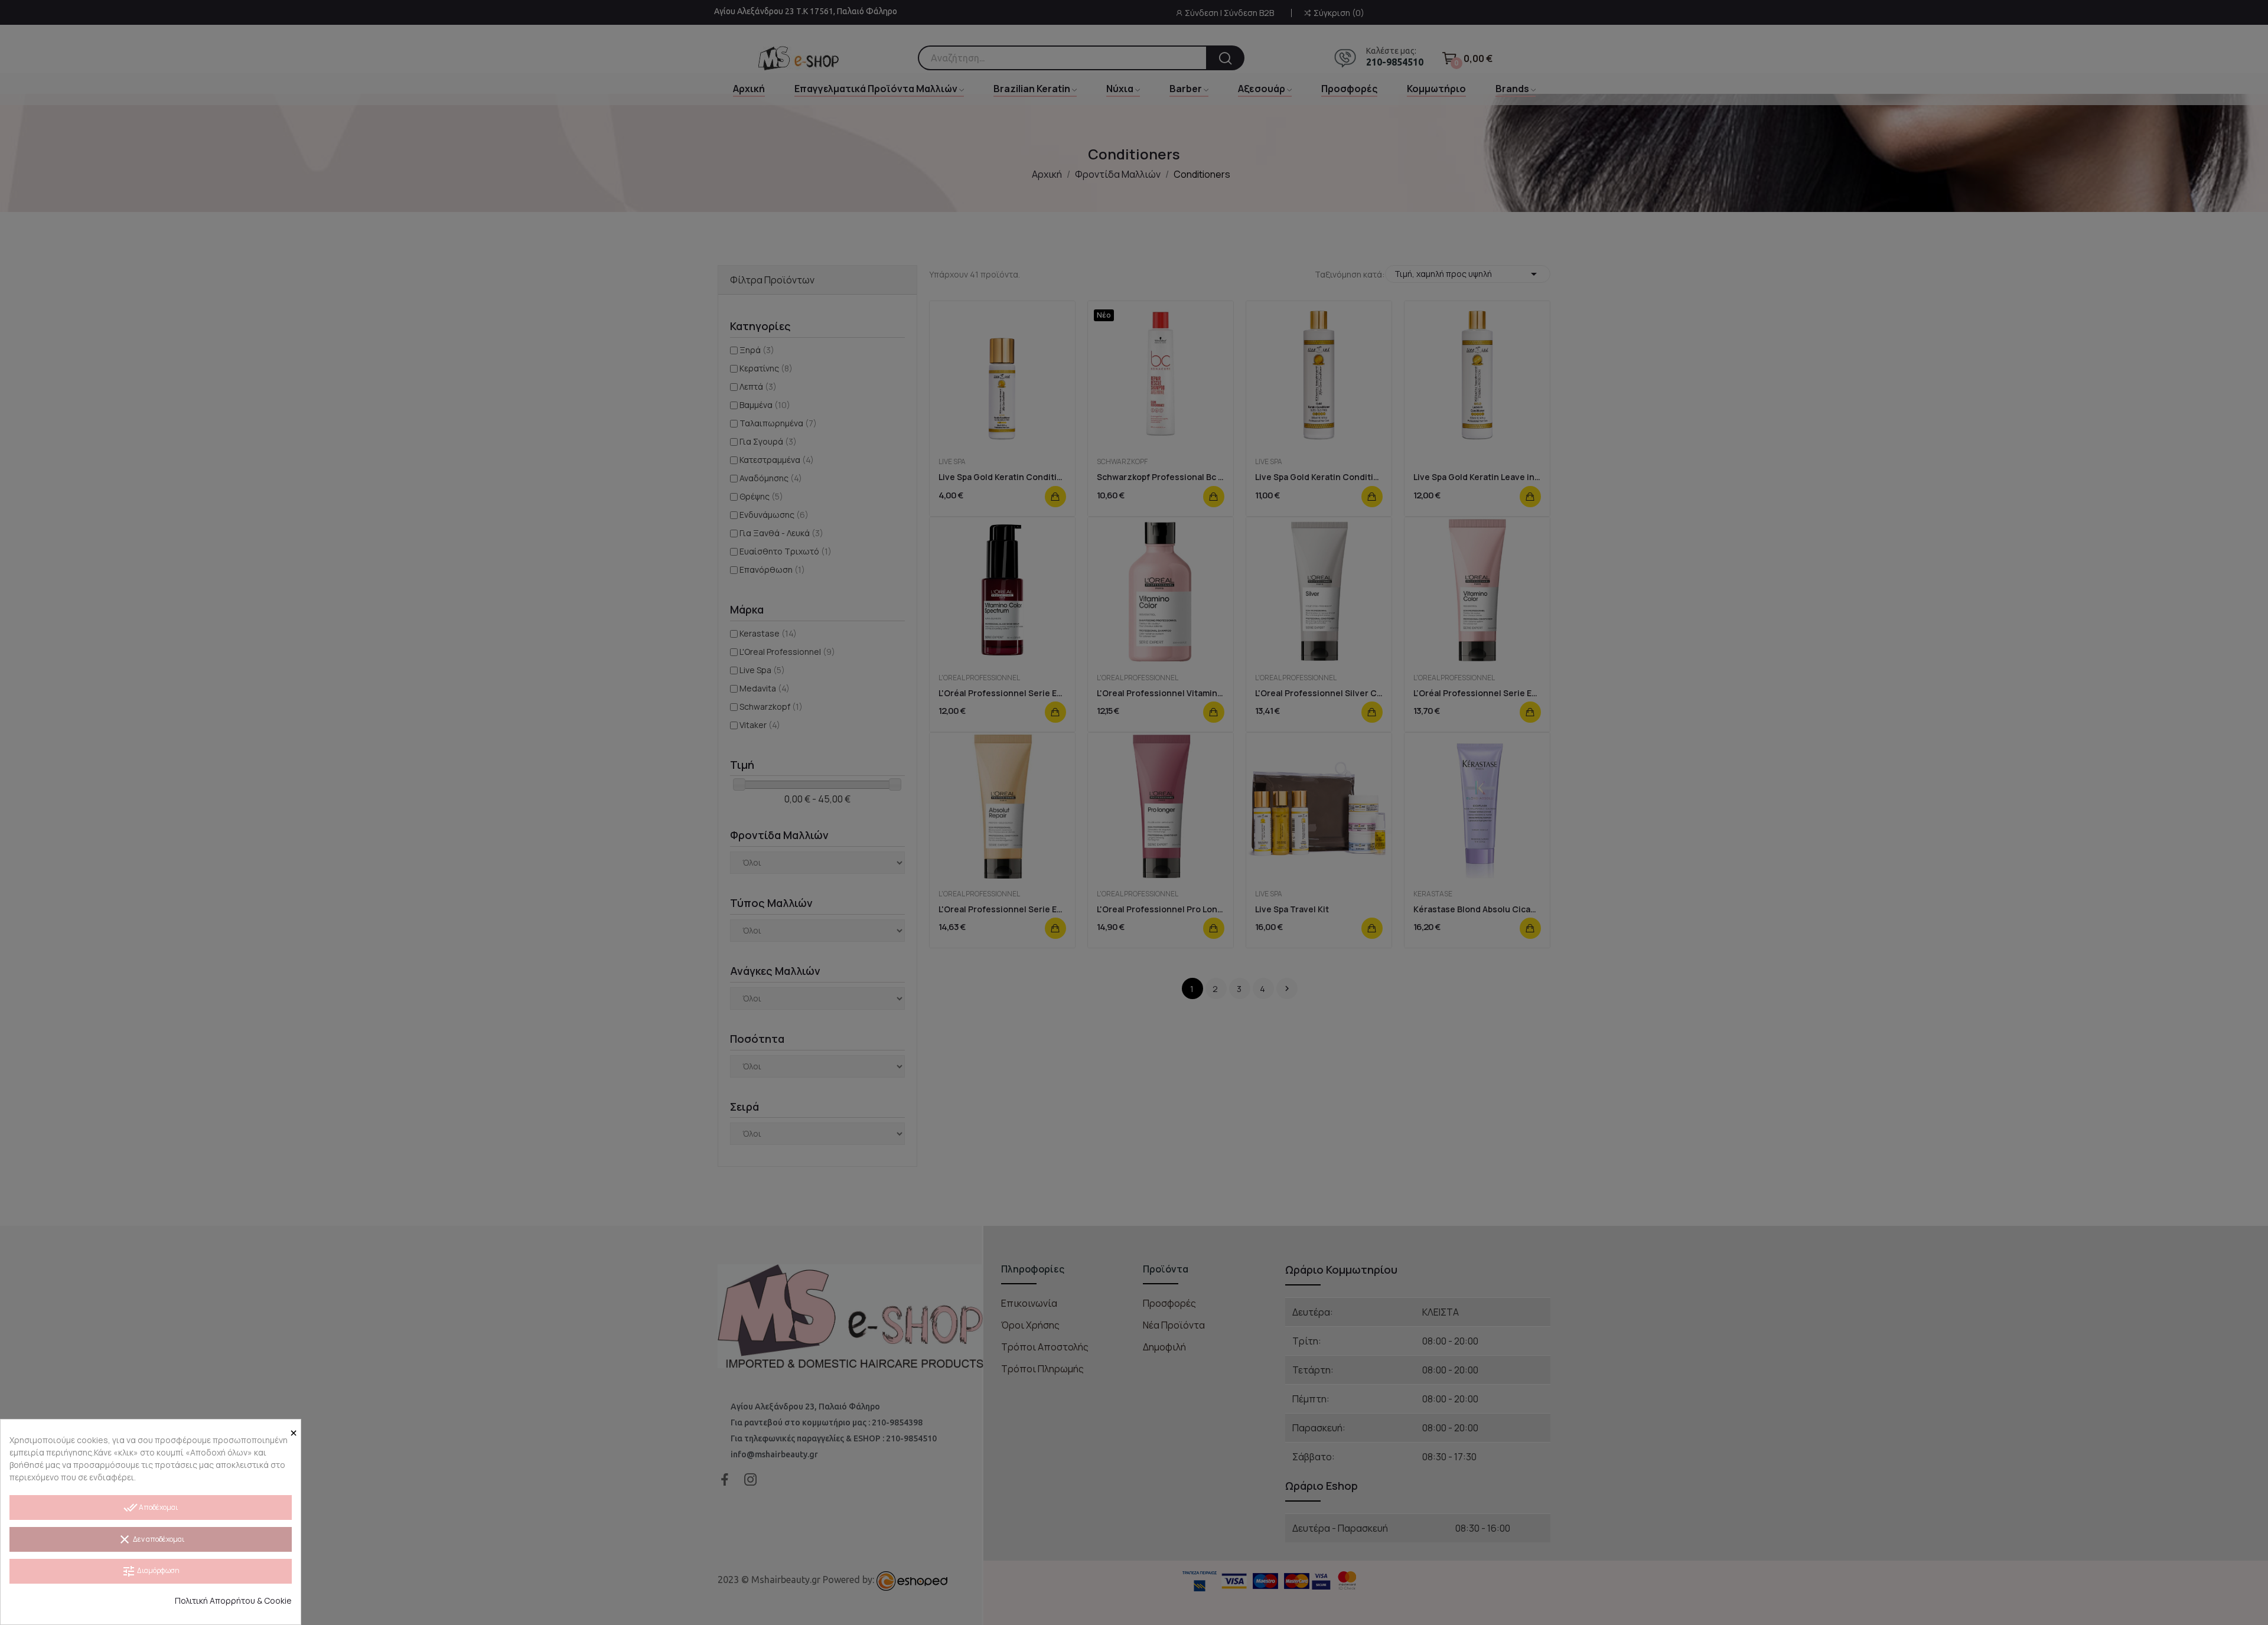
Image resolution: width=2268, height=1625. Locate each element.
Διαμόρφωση (151, 1571)
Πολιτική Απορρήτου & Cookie (233, 1600)
